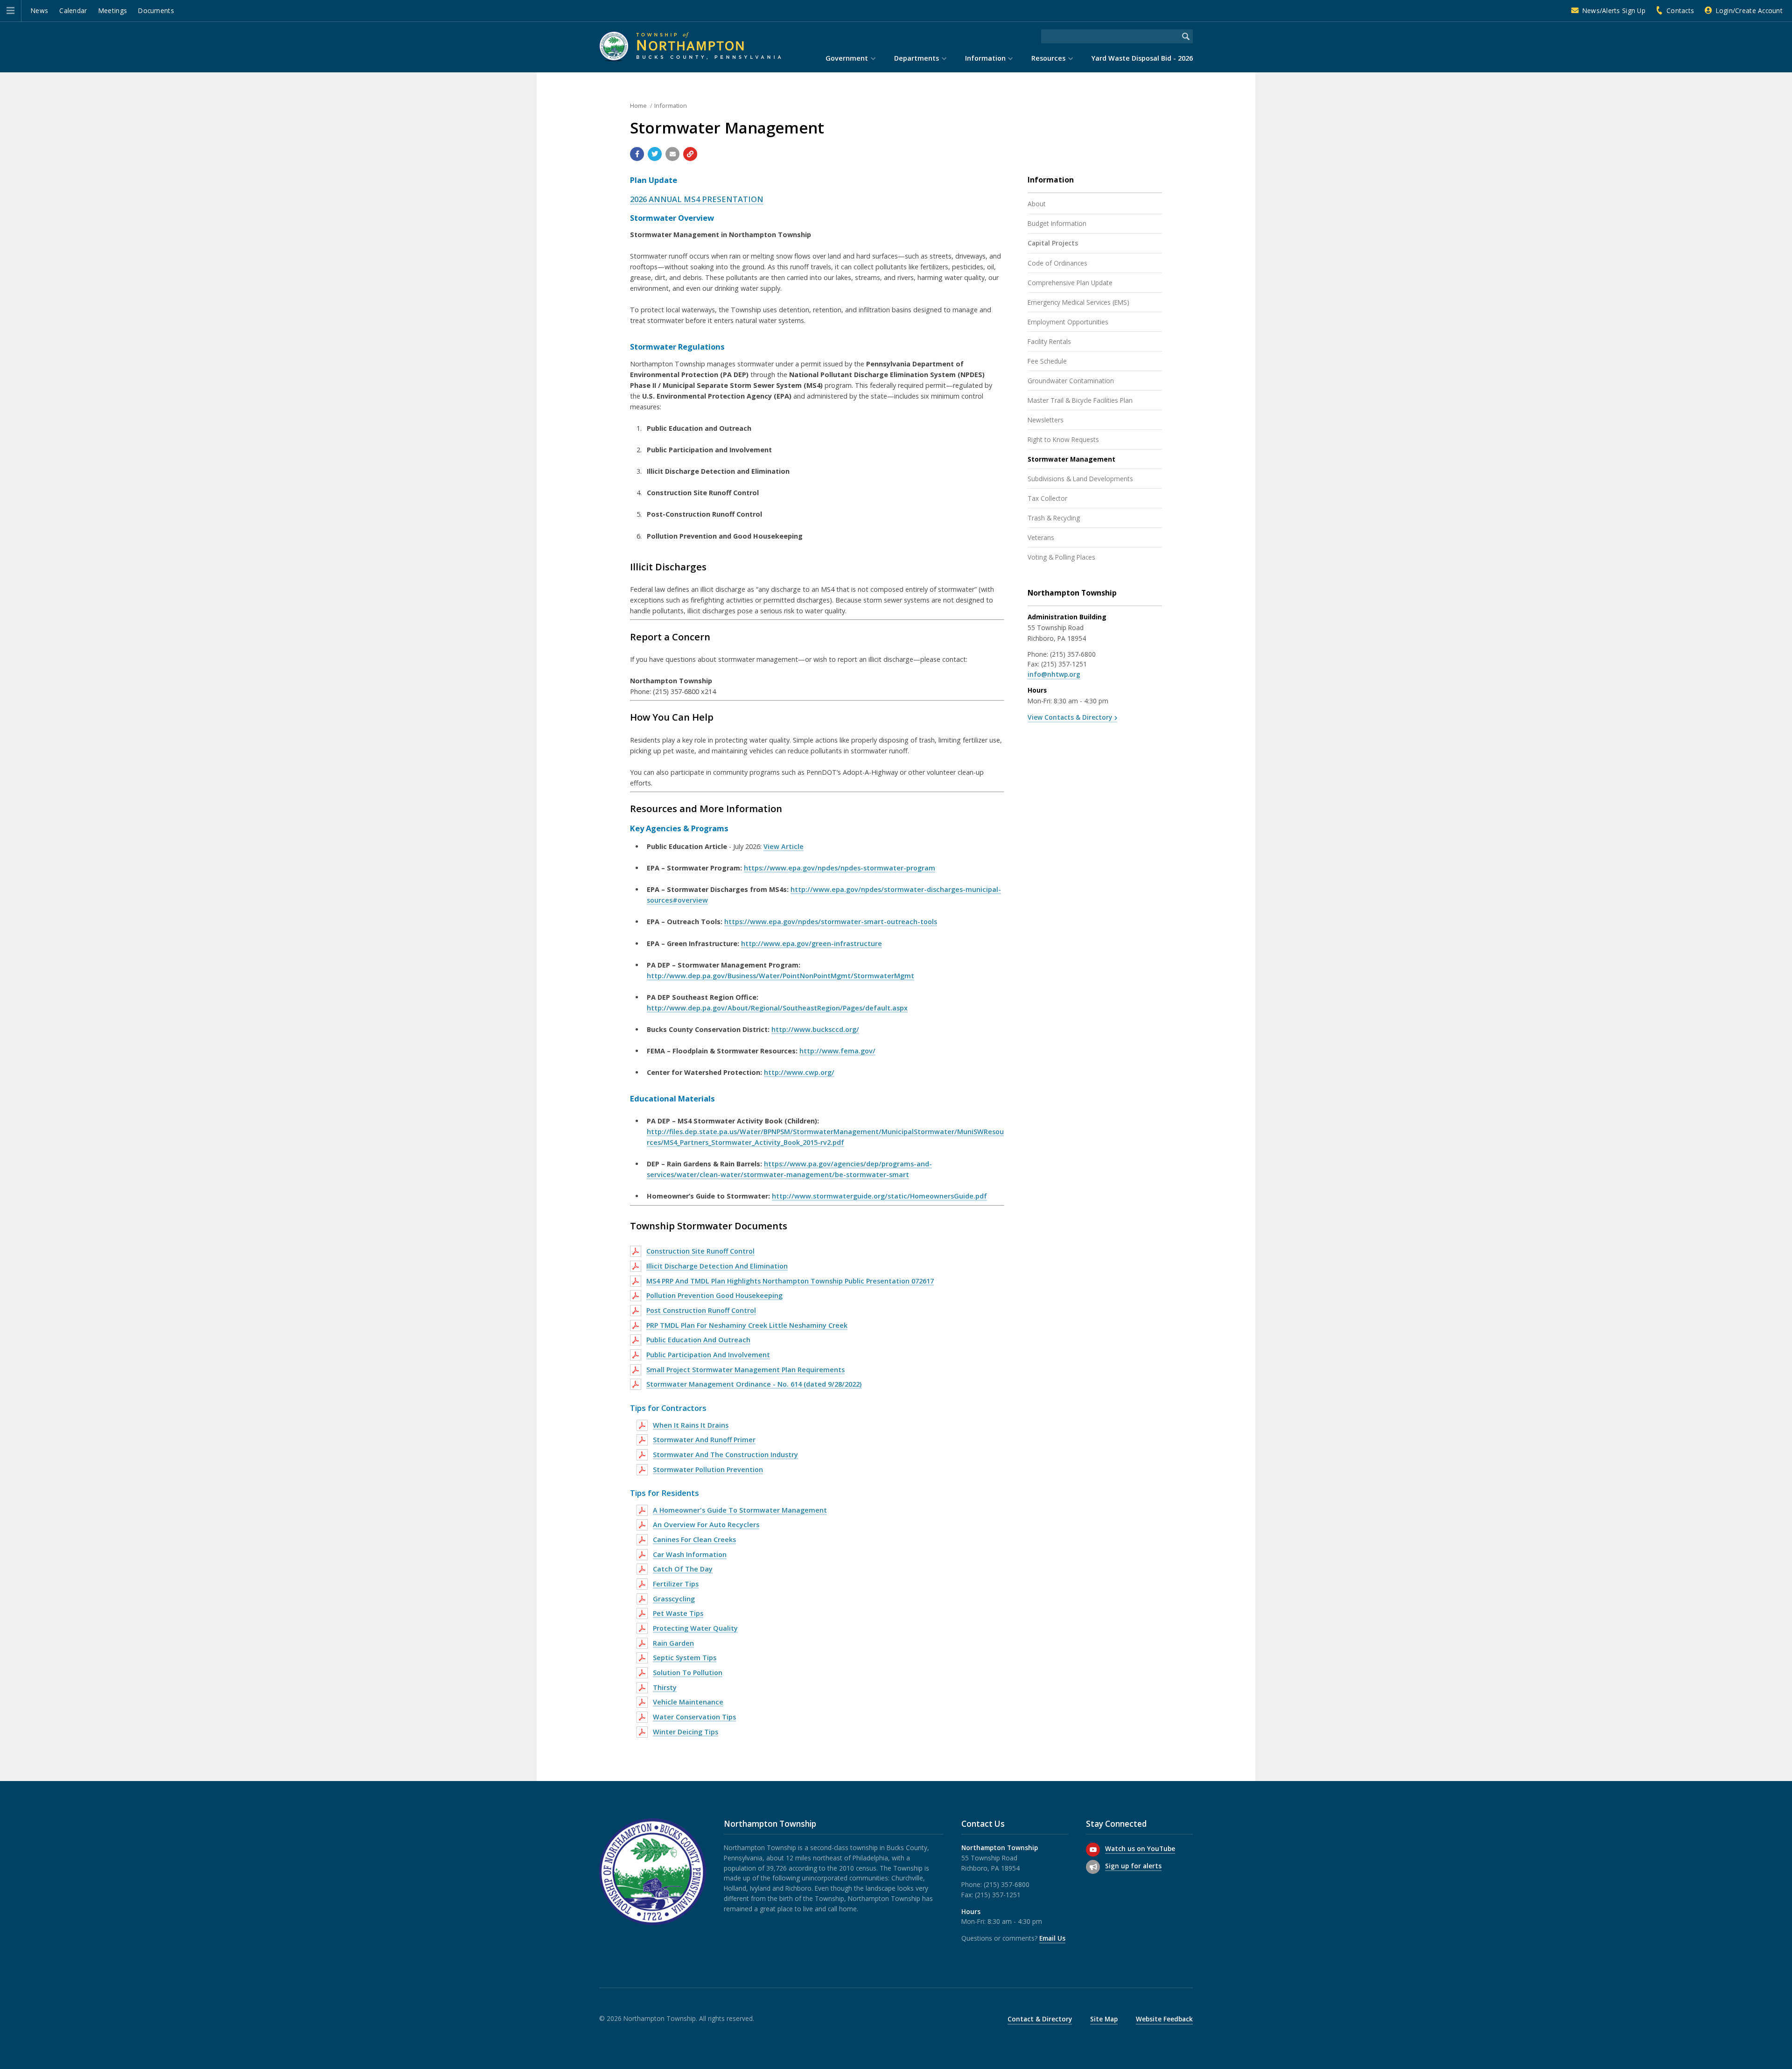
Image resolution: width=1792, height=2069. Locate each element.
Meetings (113, 11)
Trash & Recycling (1054, 518)
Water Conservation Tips (694, 1717)
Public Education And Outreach (698, 1340)
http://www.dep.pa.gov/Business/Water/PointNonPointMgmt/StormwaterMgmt (780, 976)
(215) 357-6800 (1073, 654)
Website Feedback (1164, 2019)
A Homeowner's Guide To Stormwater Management (740, 1510)
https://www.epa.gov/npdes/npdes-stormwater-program (840, 868)
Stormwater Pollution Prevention (708, 1469)
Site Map (1104, 2019)
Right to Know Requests (1063, 439)
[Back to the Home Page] (690, 46)
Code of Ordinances (1057, 263)
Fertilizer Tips (676, 1584)
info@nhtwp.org (1054, 674)
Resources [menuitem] (1048, 58)
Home (638, 105)
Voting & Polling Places (1061, 557)
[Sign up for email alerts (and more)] (1093, 1867)
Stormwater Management (1071, 459)
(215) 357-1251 (1064, 664)
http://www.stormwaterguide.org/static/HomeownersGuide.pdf (879, 1196)
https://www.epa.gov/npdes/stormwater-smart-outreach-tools (831, 922)
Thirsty (665, 1687)
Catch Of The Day (683, 1569)
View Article (784, 846)
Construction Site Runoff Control (700, 1251)
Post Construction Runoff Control (701, 1310)
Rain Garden (673, 1643)
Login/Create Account (1749, 11)
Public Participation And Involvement (708, 1355)
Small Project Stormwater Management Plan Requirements (745, 1370)
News (39, 11)
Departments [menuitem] (917, 58)
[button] (10, 11)
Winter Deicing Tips (686, 1732)
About (1037, 204)
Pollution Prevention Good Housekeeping (714, 1295)
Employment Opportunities (1068, 322)
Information (671, 105)
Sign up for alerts (1133, 1866)
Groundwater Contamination (1071, 381)
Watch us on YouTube (1140, 1848)
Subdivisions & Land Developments (1080, 479)
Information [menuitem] (985, 58)
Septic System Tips (685, 1658)
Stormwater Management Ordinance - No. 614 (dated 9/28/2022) (754, 1384)
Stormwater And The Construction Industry (725, 1455)
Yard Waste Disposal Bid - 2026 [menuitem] (1142, 58)
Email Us (1052, 1938)
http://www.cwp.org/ (799, 1072)
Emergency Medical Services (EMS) (1078, 302)
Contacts (1680, 11)
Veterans (1041, 537)
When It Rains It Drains (691, 1425)
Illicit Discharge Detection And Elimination (717, 1266)
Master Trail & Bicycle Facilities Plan (1080, 400)
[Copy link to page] (690, 154)
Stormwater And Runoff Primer (704, 1440)
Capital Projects (1053, 243)
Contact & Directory (1040, 2019)
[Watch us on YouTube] (1093, 1850)
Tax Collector (1047, 498)
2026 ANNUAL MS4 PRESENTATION (697, 199)
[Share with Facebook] (637, 154)
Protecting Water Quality (695, 1628)
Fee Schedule (1047, 361)
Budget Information (1057, 223)
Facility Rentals (1049, 341)
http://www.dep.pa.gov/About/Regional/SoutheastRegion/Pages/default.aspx (777, 1008)
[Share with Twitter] (655, 154)
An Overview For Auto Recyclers (706, 1525)
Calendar (73, 11)
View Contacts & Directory (1070, 717)
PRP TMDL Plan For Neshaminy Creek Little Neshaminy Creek (747, 1325)
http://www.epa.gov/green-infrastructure (812, 943)
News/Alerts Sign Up (1614, 11)
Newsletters (1046, 420)
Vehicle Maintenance (688, 1702)
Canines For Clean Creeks (694, 1539)
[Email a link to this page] (672, 154)
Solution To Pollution (688, 1673)
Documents (156, 11)
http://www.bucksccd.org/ (815, 1029)
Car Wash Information (690, 1554)
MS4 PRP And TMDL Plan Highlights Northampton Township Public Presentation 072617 (790, 1281)
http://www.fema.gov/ (837, 1051)
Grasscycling (674, 1599)
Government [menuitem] (847, 58)
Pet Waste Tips (678, 1613)
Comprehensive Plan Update (1070, 283)
